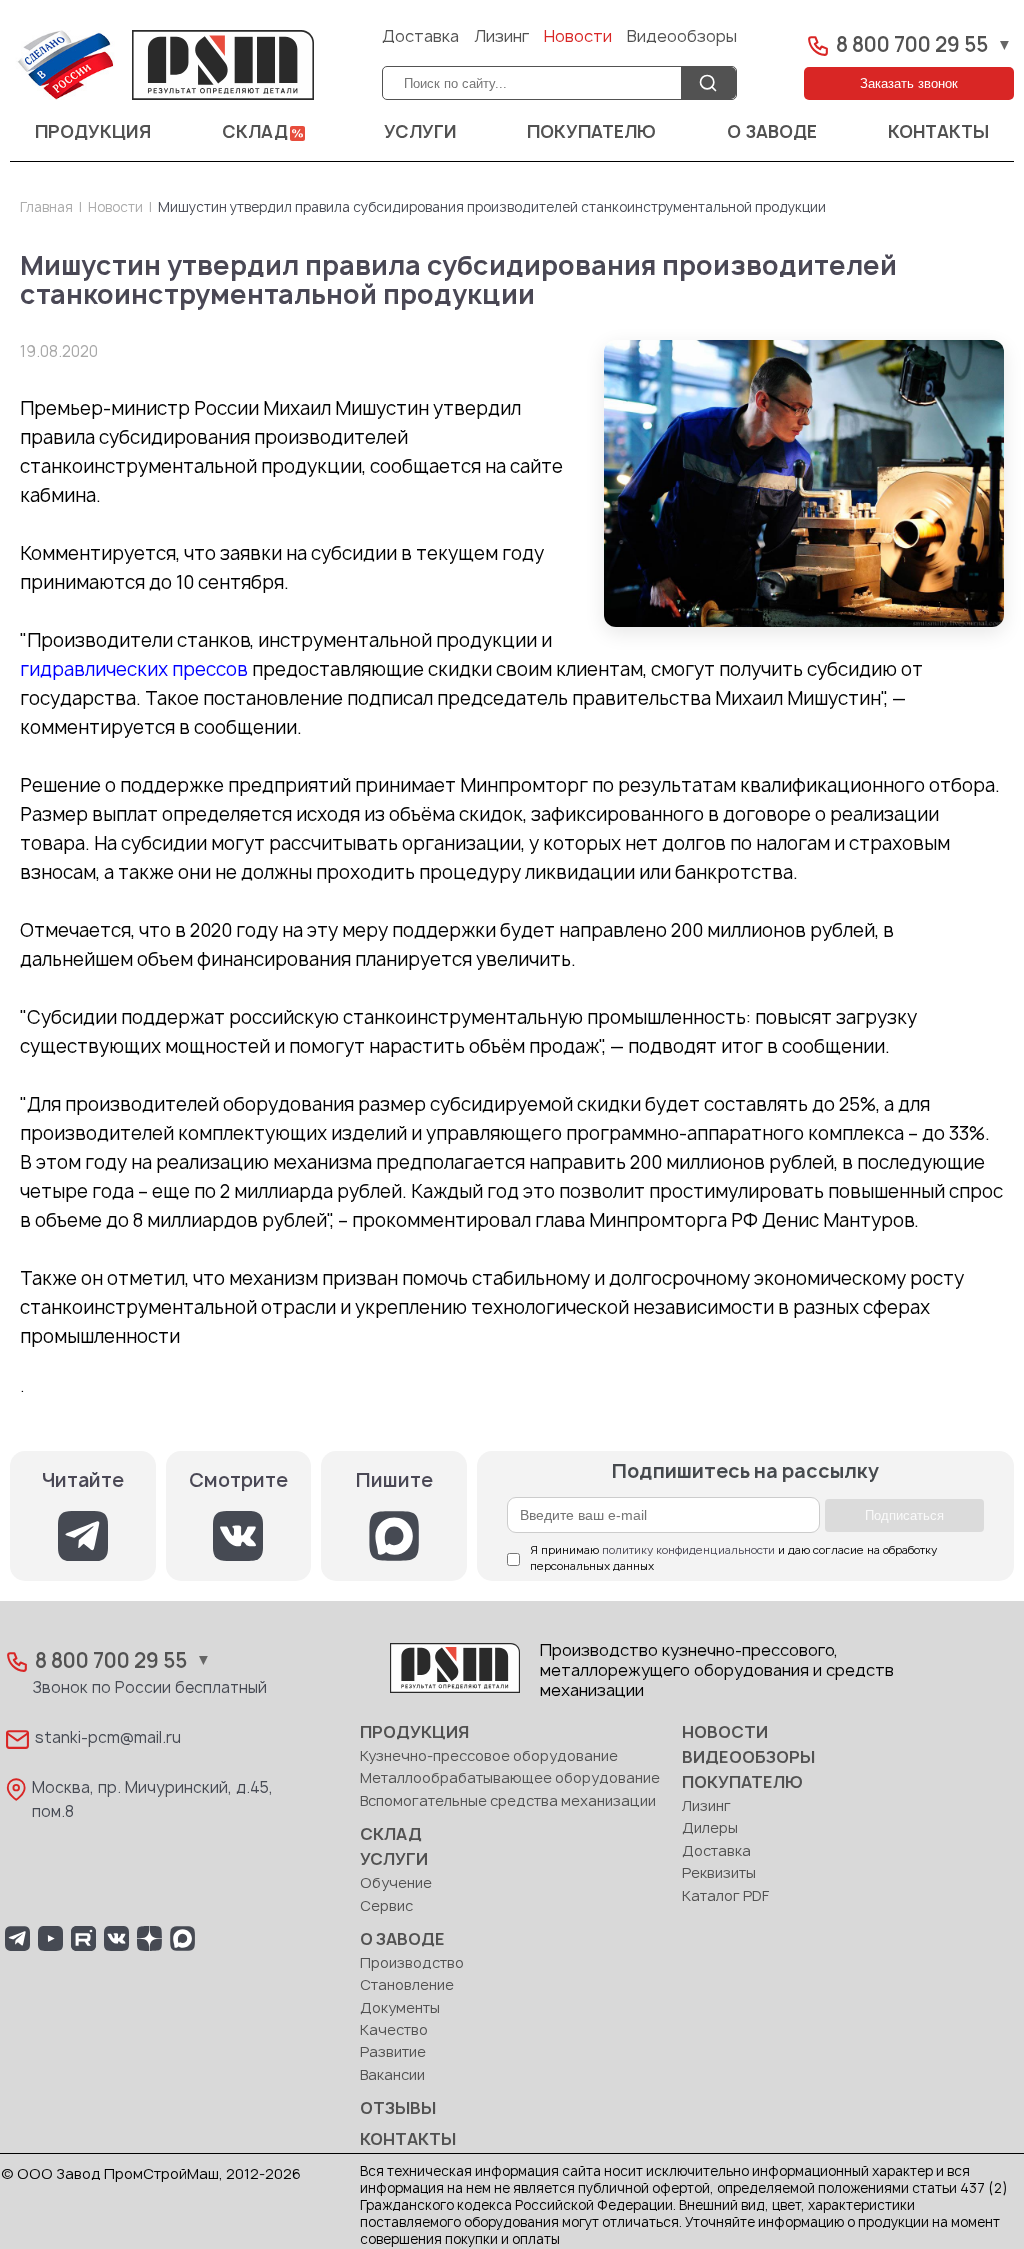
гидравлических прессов (134, 670)
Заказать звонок (909, 83)
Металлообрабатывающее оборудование (510, 1778)
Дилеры (710, 1828)
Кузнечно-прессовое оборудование (489, 1756)
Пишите (394, 1481)
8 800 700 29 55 (912, 45)
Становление (407, 1985)
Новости (578, 37)
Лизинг (501, 37)
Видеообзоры (682, 37)
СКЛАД (255, 132)
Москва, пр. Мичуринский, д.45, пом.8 (152, 1800)
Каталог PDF (725, 1896)
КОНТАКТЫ (938, 132)
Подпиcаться (904, 1515)
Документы (400, 2008)
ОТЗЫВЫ (398, 2109)
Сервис (386, 1906)
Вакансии (392, 2075)
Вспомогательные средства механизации (508, 1801)
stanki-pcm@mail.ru (108, 1738)
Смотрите (238, 1481)
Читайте (83, 1481)
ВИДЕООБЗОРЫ (748, 1758)
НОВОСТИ (725, 1733)
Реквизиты (719, 1873)
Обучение (396, 1883)
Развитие (393, 2052)
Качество (394, 2030)
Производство (412, 1963)
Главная (46, 208)
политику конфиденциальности (688, 1550)
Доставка (420, 37)
